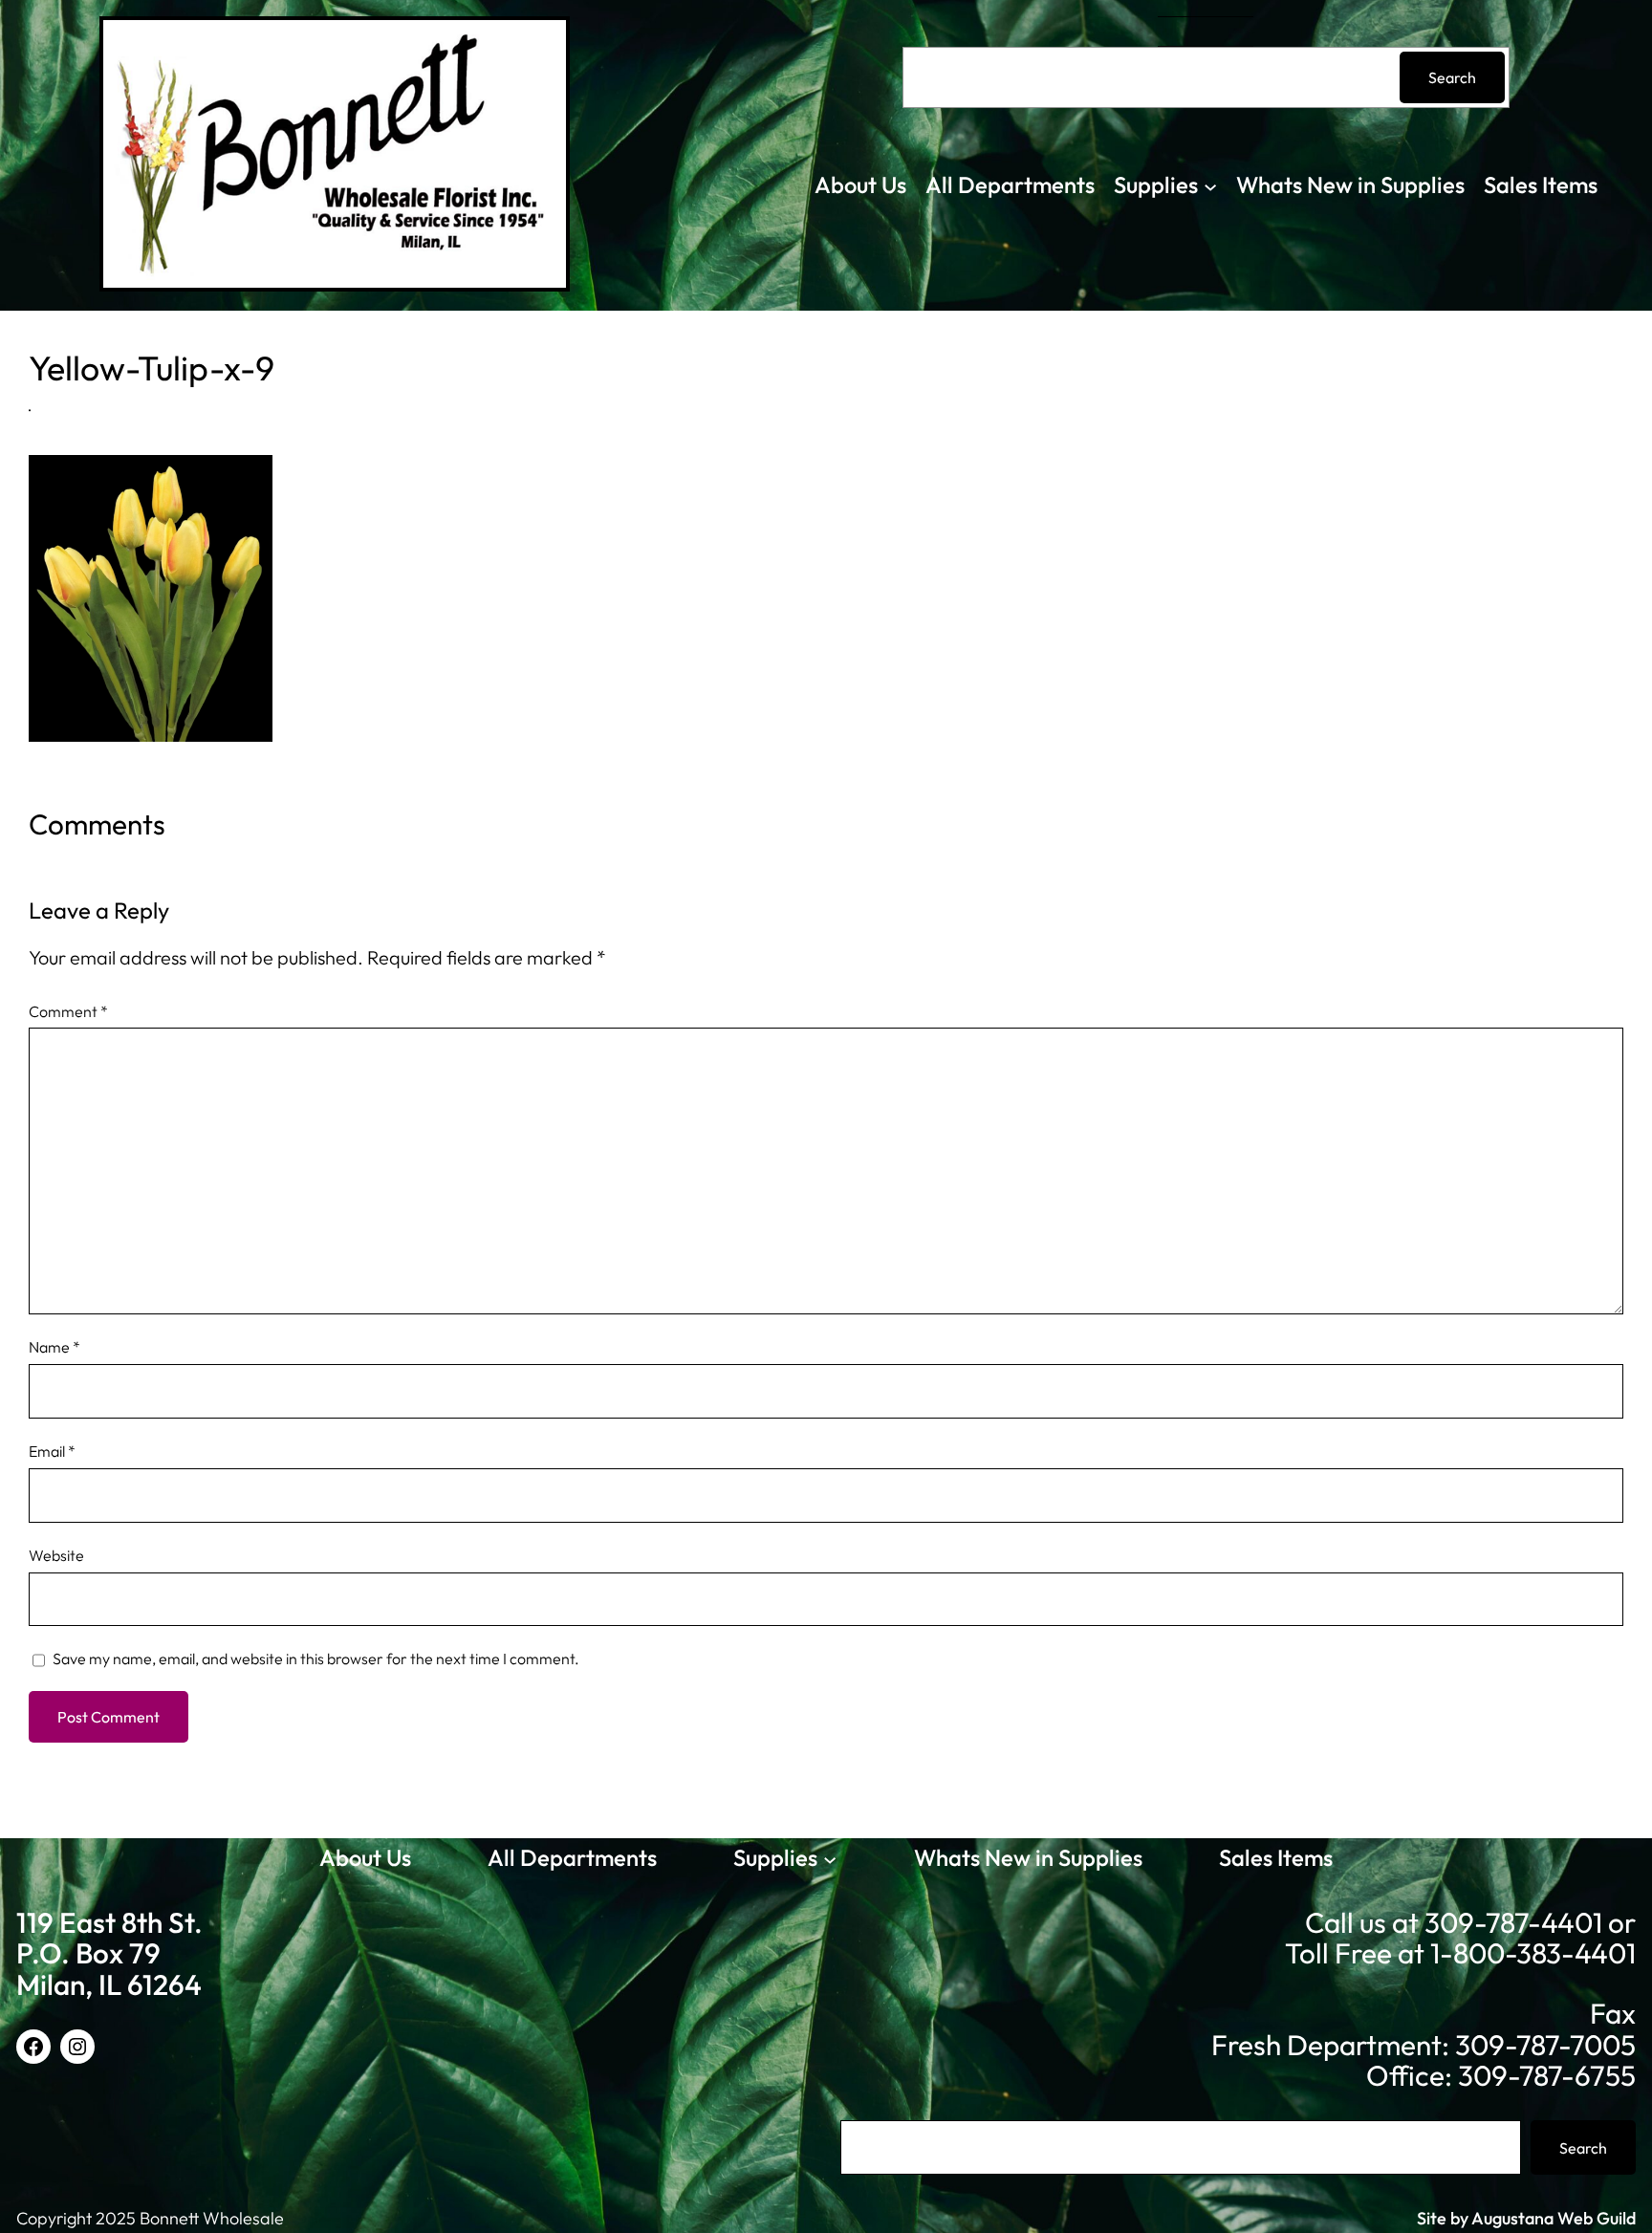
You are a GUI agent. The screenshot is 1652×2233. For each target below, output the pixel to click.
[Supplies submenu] (1210, 185)
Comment (68, 1011)
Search (1452, 77)
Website (56, 1555)
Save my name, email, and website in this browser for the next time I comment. (316, 1658)
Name (54, 1347)
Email (52, 1451)
